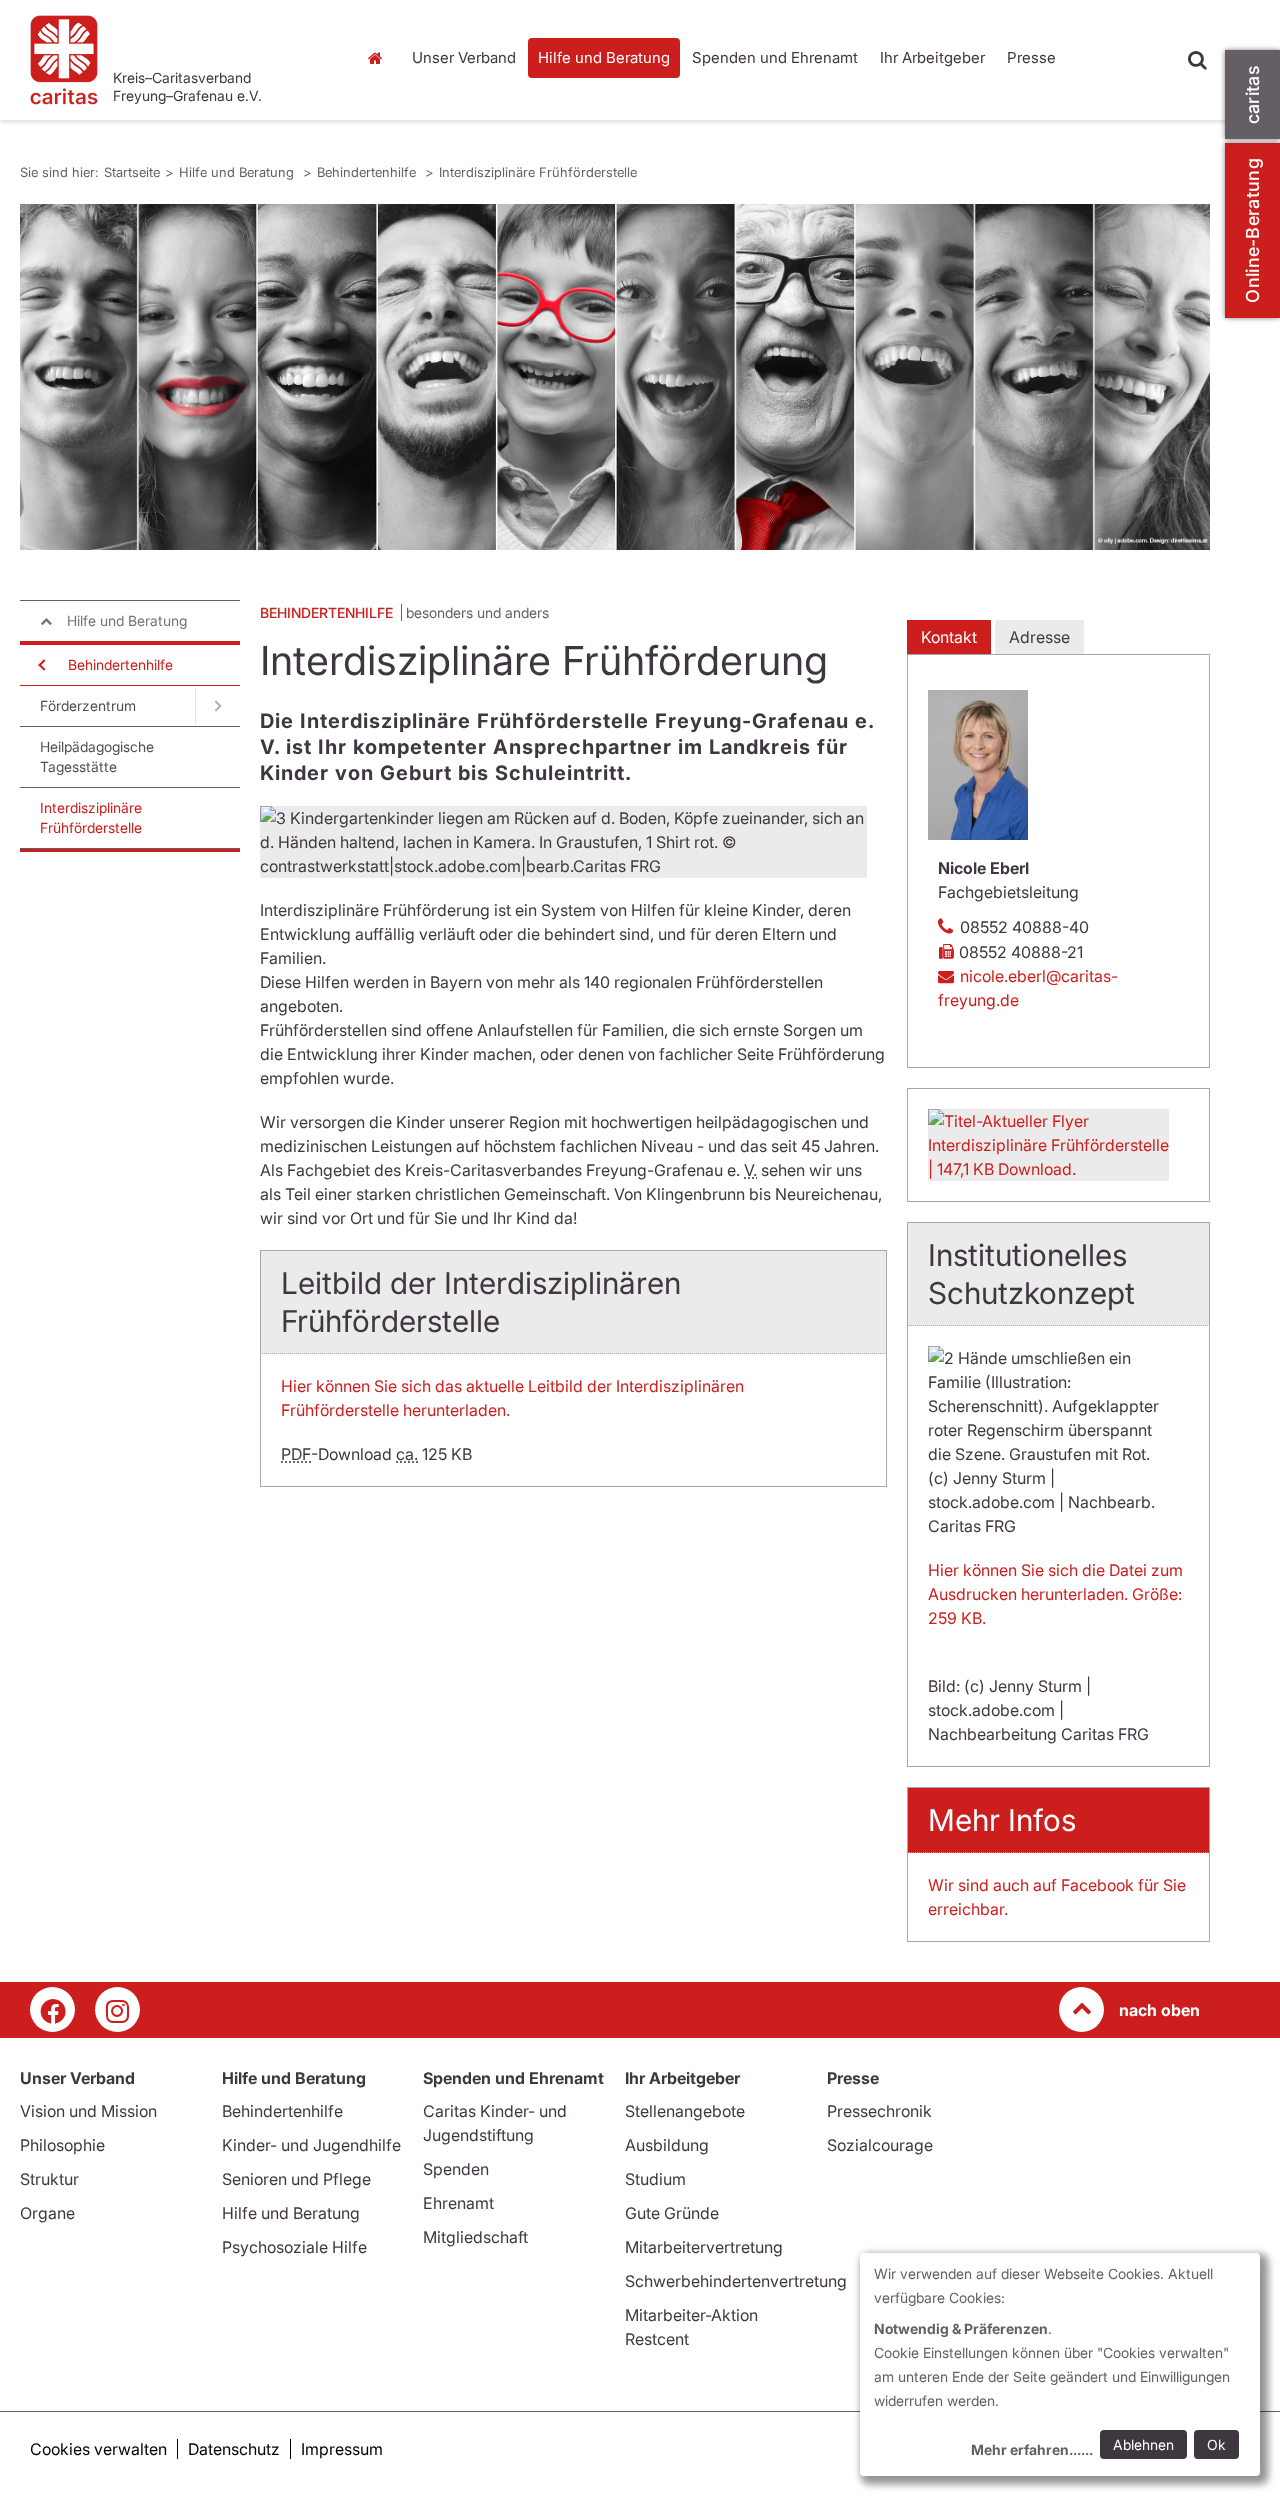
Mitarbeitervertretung (704, 2247)
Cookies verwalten (98, 2449)
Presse (1031, 57)
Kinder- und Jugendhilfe (311, 2145)
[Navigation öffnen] (40, 665)
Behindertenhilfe (368, 172)
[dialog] (1060, 2364)
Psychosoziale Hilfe (294, 2247)
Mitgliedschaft (475, 2237)
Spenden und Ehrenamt (775, 57)
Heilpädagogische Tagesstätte (97, 756)
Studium (655, 2179)
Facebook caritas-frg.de (52, 2009)
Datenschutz (234, 2449)
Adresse (1039, 637)
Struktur (49, 2179)
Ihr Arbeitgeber (932, 57)
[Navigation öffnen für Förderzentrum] (217, 706)
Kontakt (949, 637)
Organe (47, 2213)
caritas (1252, 94)
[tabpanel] (615, 377)
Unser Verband (464, 57)
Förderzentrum (88, 705)
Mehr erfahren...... (1032, 2449)
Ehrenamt (458, 2203)
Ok (1216, 2444)
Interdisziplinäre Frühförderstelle (538, 172)
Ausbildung (667, 2145)
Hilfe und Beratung (604, 57)
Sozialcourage (880, 2145)
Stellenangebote (685, 2111)
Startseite (380, 58)
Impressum (342, 2449)
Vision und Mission (88, 2111)
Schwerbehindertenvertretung (736, 2281)
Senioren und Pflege (296, 2179)
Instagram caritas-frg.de (117, 2009)
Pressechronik (879, 2111)
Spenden (456, 2169)
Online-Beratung (1252, 230)
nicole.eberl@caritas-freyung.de (1028, 988)
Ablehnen (1143, 2444)
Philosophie (62, 2145)
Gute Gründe (672, 2213)
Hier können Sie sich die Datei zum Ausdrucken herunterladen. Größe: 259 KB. (1055, 1594)
